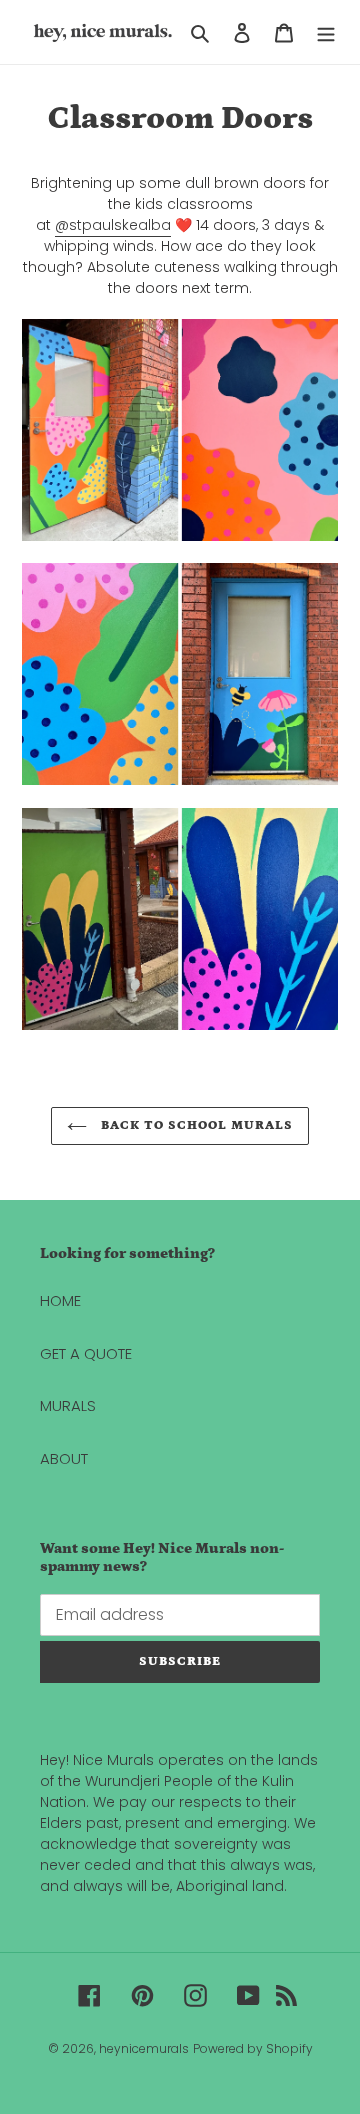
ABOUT (64, 1458)
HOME (60, 1300)
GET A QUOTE (86, 1353)
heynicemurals (144, 2048)
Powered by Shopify (253, 2048)
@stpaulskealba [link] (113, 225)
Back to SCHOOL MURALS (195, 1125)
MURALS (68, 1405)
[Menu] (326, 32)
